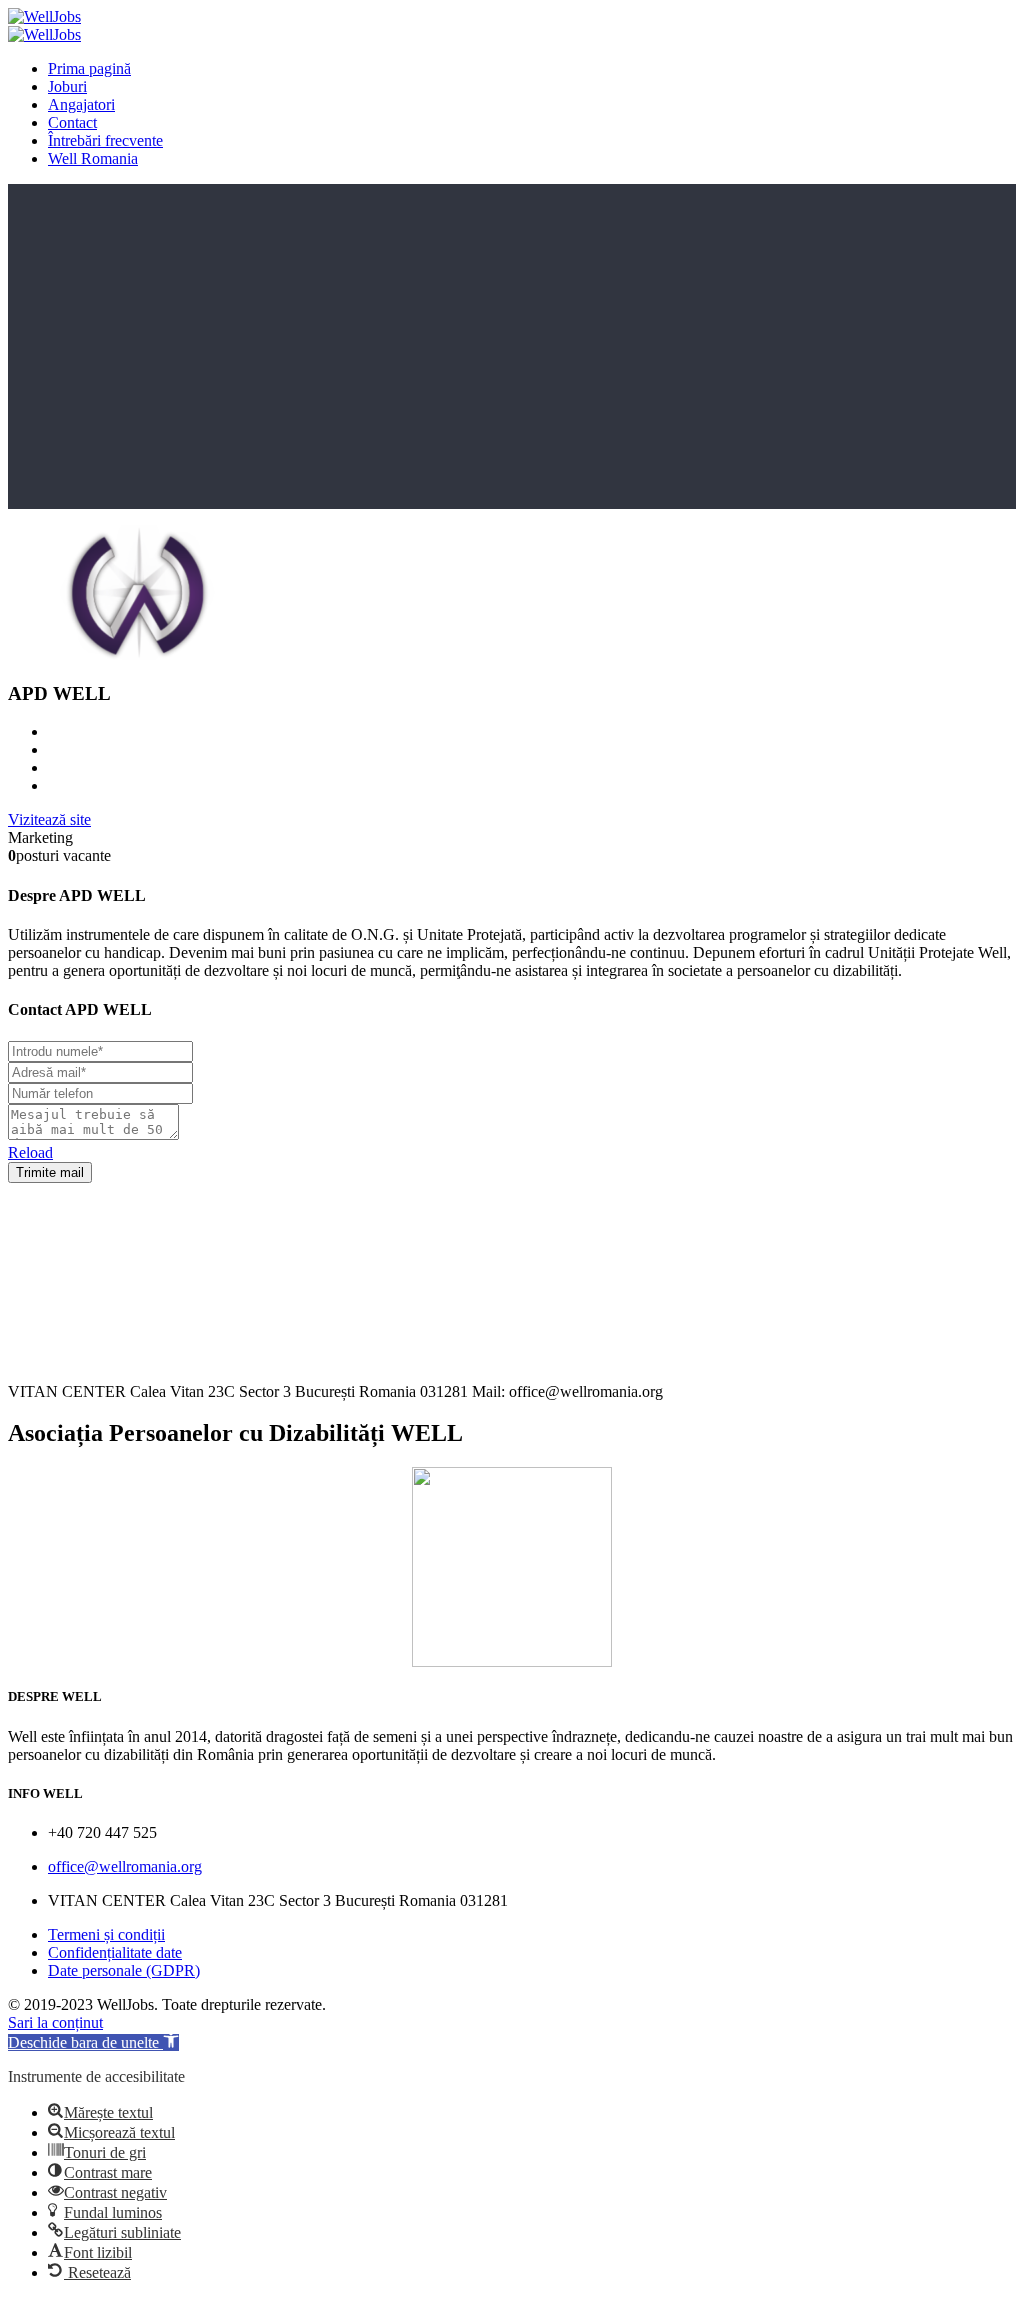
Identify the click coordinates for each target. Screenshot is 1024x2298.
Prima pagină (89, 68)
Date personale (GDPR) (124, 1970)
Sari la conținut (55, 2022)
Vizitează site (49, 819)
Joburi (67, 86)
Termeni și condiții (106, 1934)
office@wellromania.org (125, 1866)
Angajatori (81, 104)
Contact (72, 122)
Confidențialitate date (115, 1952)
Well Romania (93, 158)
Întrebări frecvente (105, 140)
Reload (30, 1152)
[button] (93, 2042)
